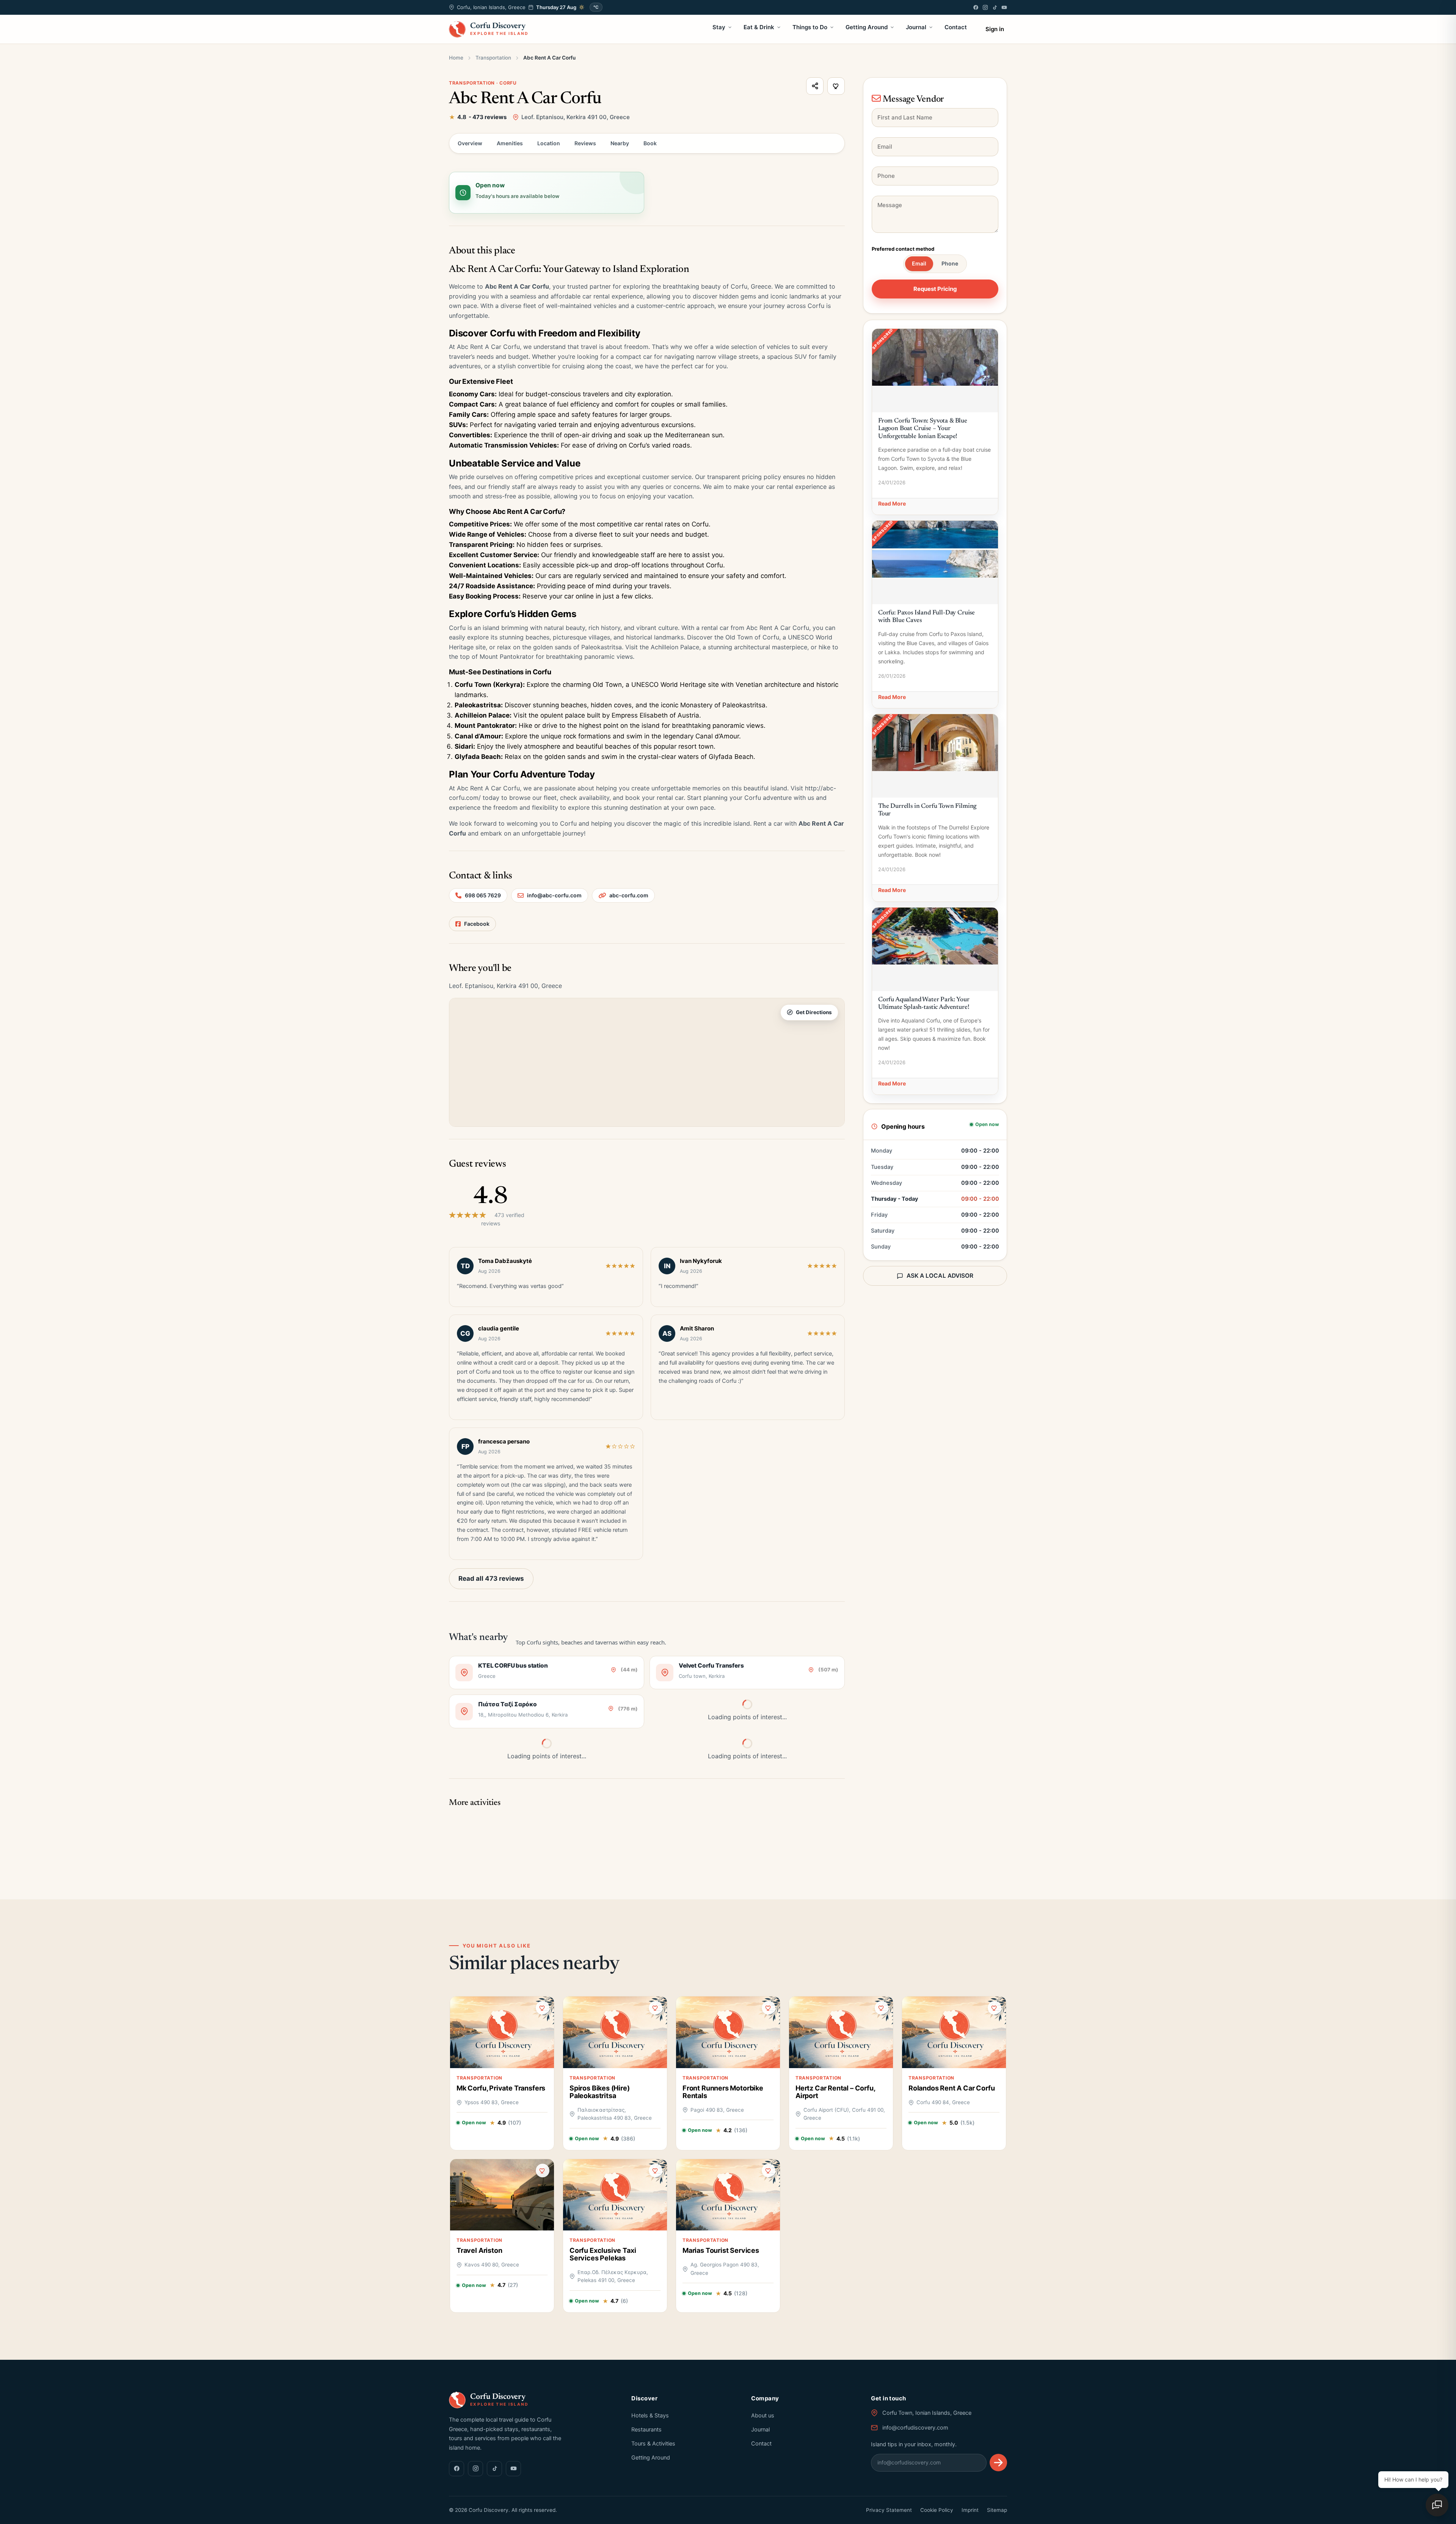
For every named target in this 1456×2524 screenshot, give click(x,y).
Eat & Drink (759, 27)
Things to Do (810, 27)
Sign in (995, 29)
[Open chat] (1437, 2505)
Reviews (585, 143)
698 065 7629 (483, 895)
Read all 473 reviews (491, 1578)
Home (456, 58)
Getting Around (867, 27)
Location (549, 143)
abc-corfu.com (629, 895)
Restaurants (646, 2430)
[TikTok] (995, 7)
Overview (470, 143)
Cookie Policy (937, 2510)
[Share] (815, 86)
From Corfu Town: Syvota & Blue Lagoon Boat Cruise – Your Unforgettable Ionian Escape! (923, 429)
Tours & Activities (653, 2444)
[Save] (836, 86)
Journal (916, 27)
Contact (956, 27)
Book (650, 143)
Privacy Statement (889, 2510)
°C (596, 7)
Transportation (493, 58)
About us (763, 2416)
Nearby (620, 143)
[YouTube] (1004, 7)
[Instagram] (985, 7)
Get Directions (814, 1012)
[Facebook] (976, 7)
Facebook (477, 924)
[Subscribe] (998, 2463)
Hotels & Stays (650, 2416)
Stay (719, 27)
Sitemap (997, 2510)
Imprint (970, 2510)
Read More (892, 503)
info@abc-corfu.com (554, 895)
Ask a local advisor (940, 1276)
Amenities (510, 143)
